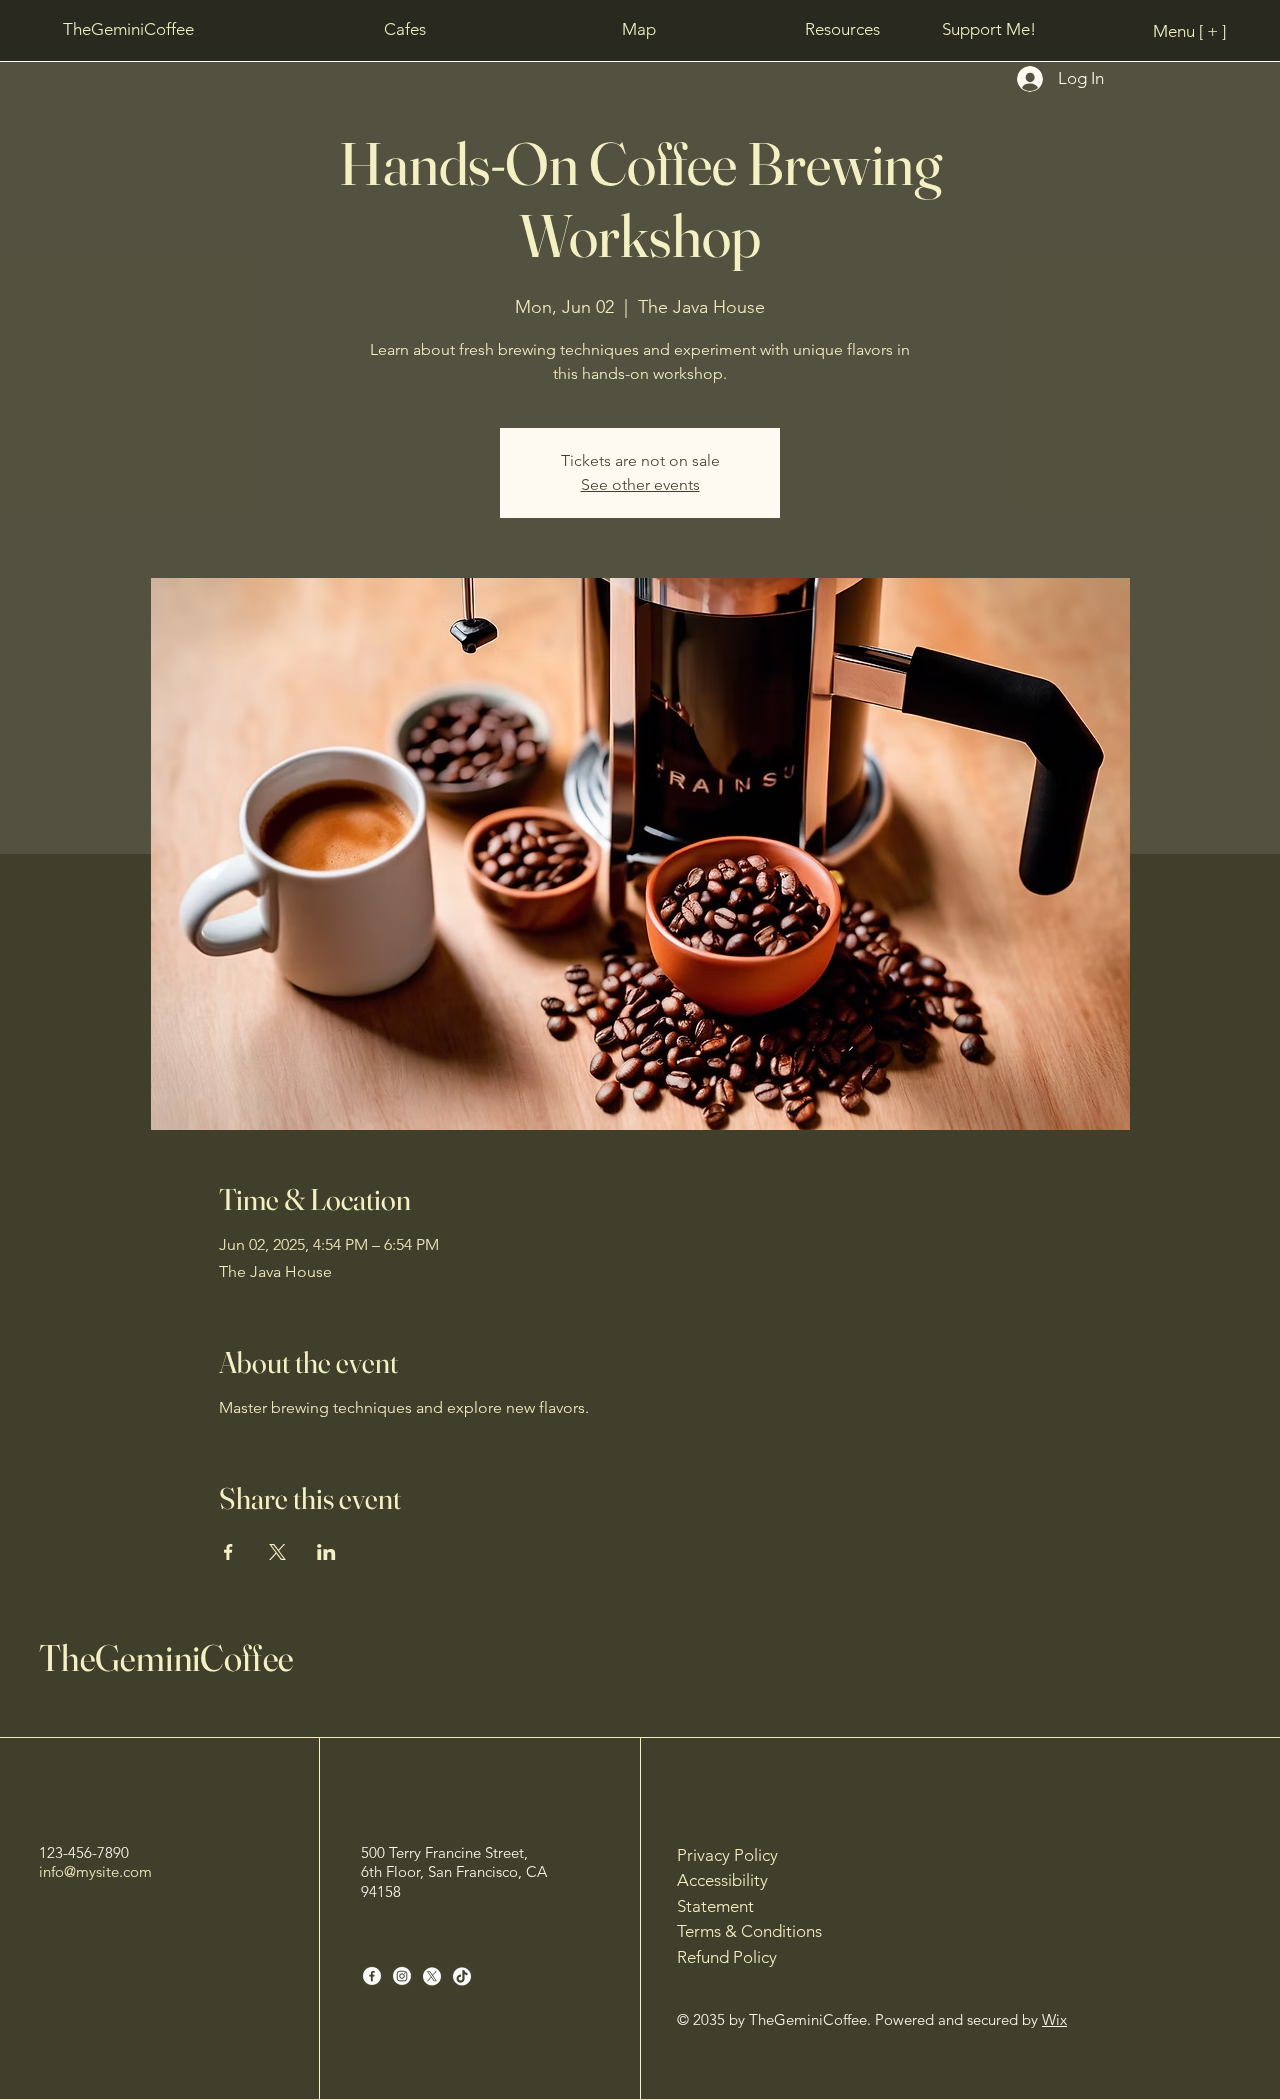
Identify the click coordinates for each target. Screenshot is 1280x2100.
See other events (640, 484)
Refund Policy (727, 1957)
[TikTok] (462, 1976)
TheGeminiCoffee (166, 1657)
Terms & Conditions (749, 1931)
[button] (639, 29)
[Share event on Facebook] (228, 1552)
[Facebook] (372, 1976)
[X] (432, 1976)
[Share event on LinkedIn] (326, 1552)
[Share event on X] (277, 1552)
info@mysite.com (95, 1871)
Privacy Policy (727, 1855)
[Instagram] (402, 1976)
